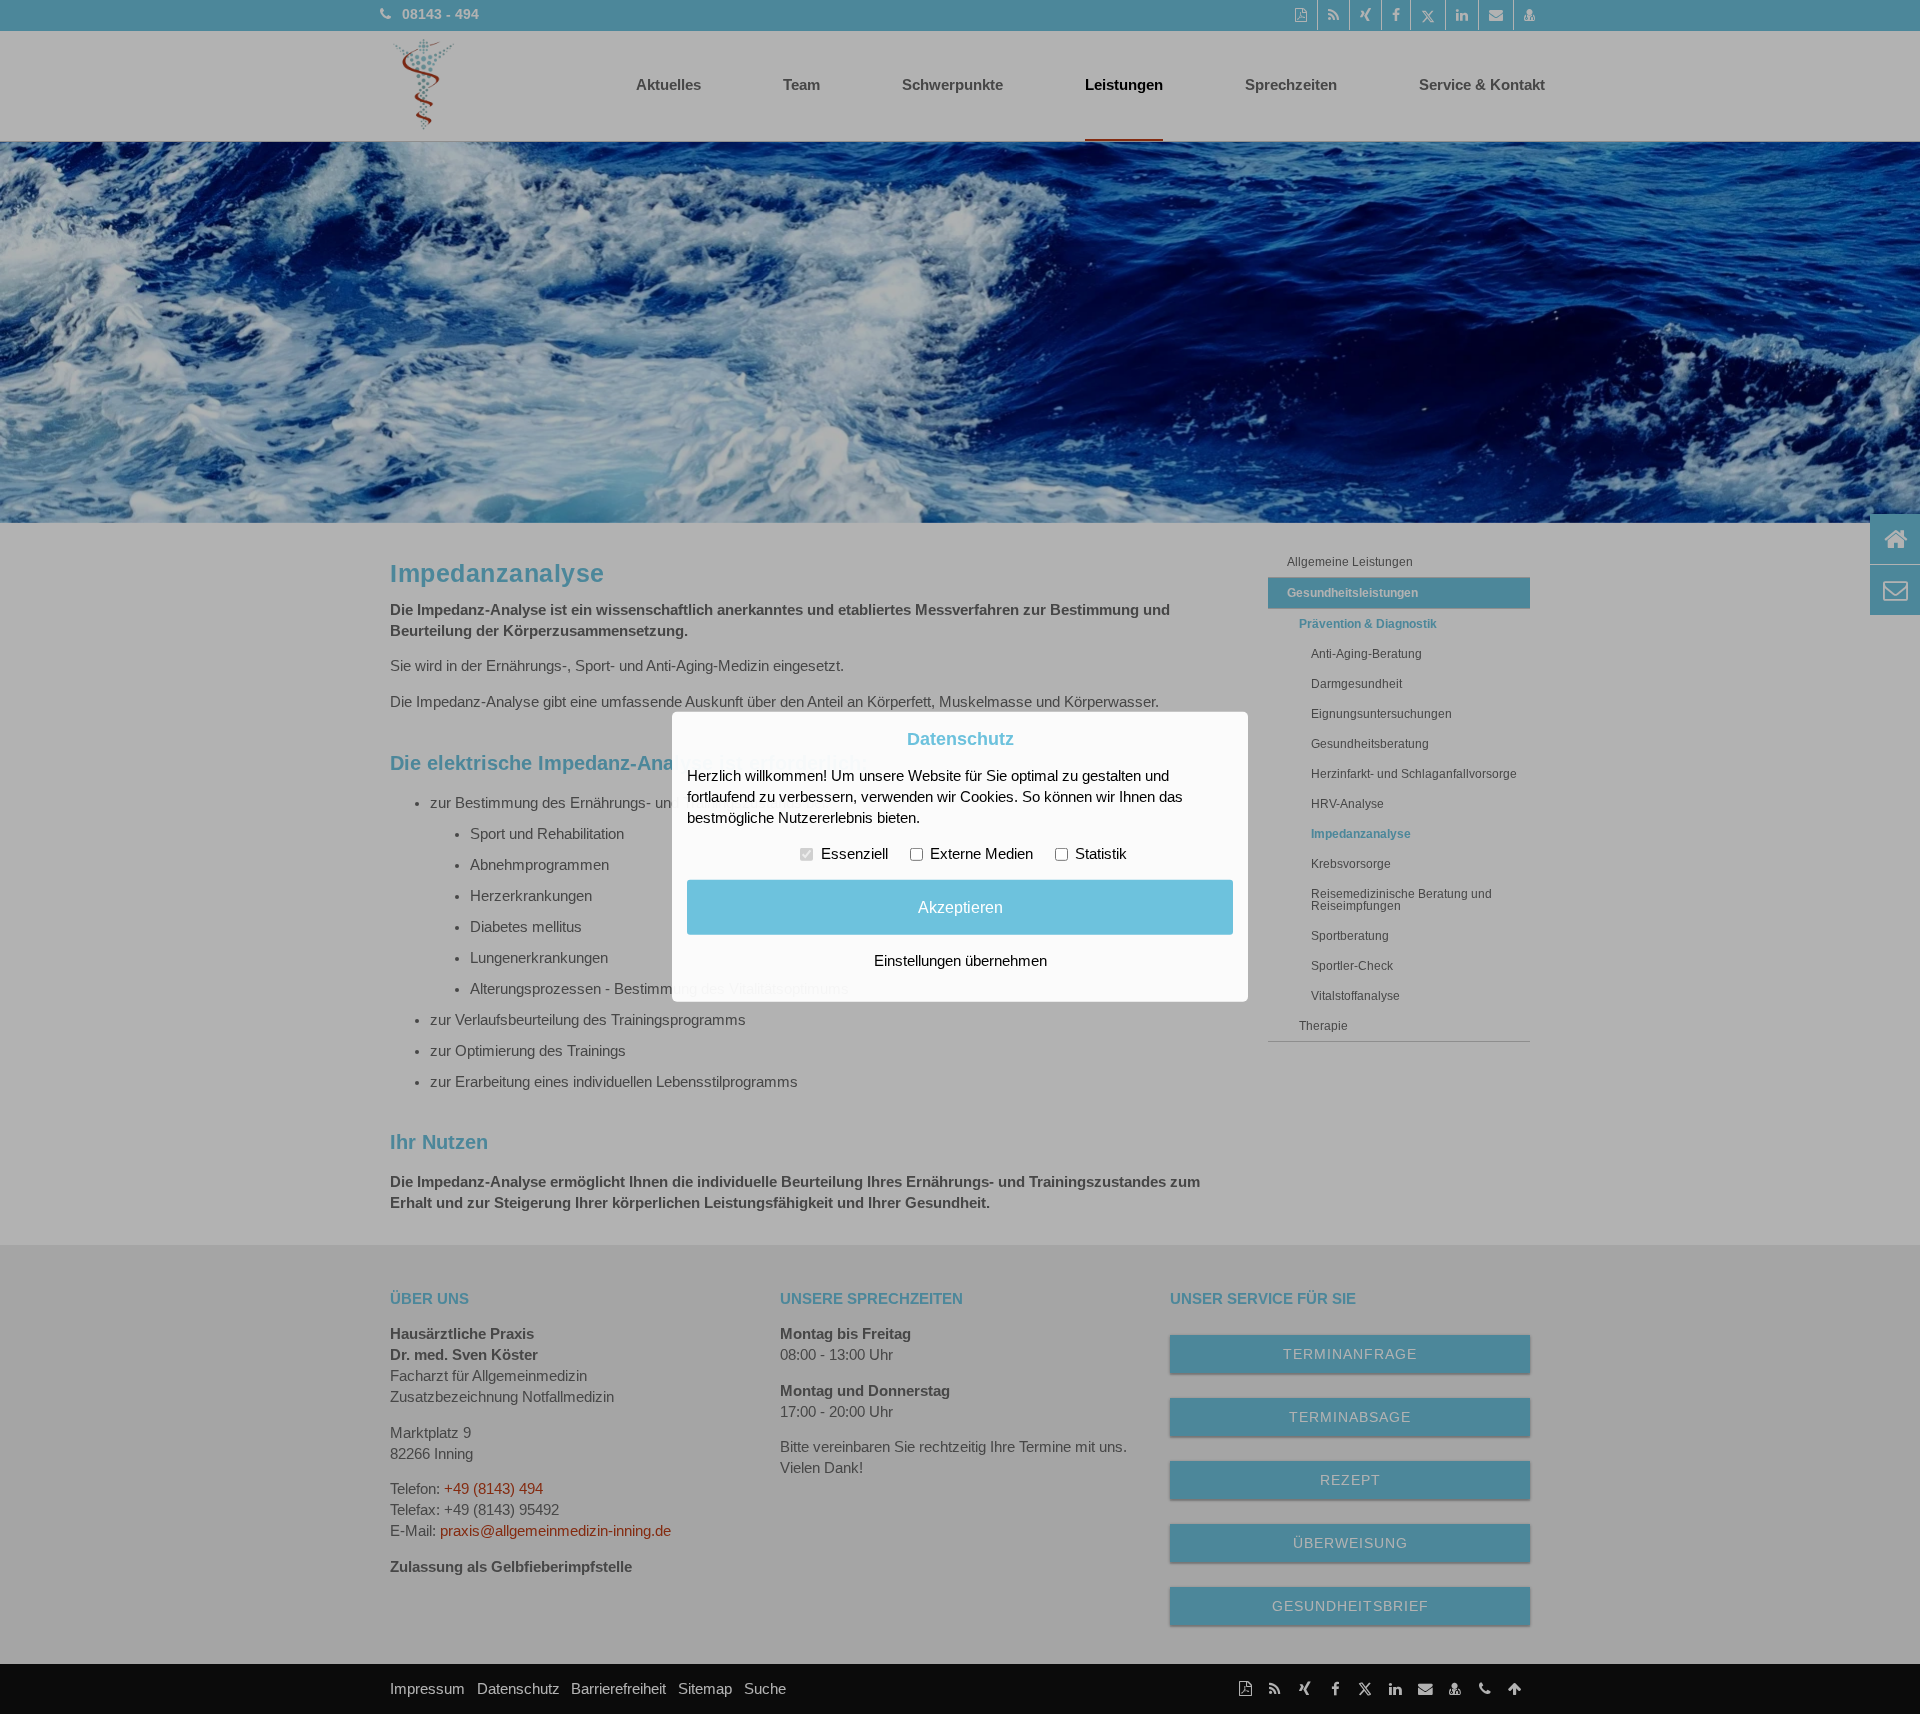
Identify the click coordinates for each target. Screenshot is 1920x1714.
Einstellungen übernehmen (960, 961)
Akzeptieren (960, 907)
